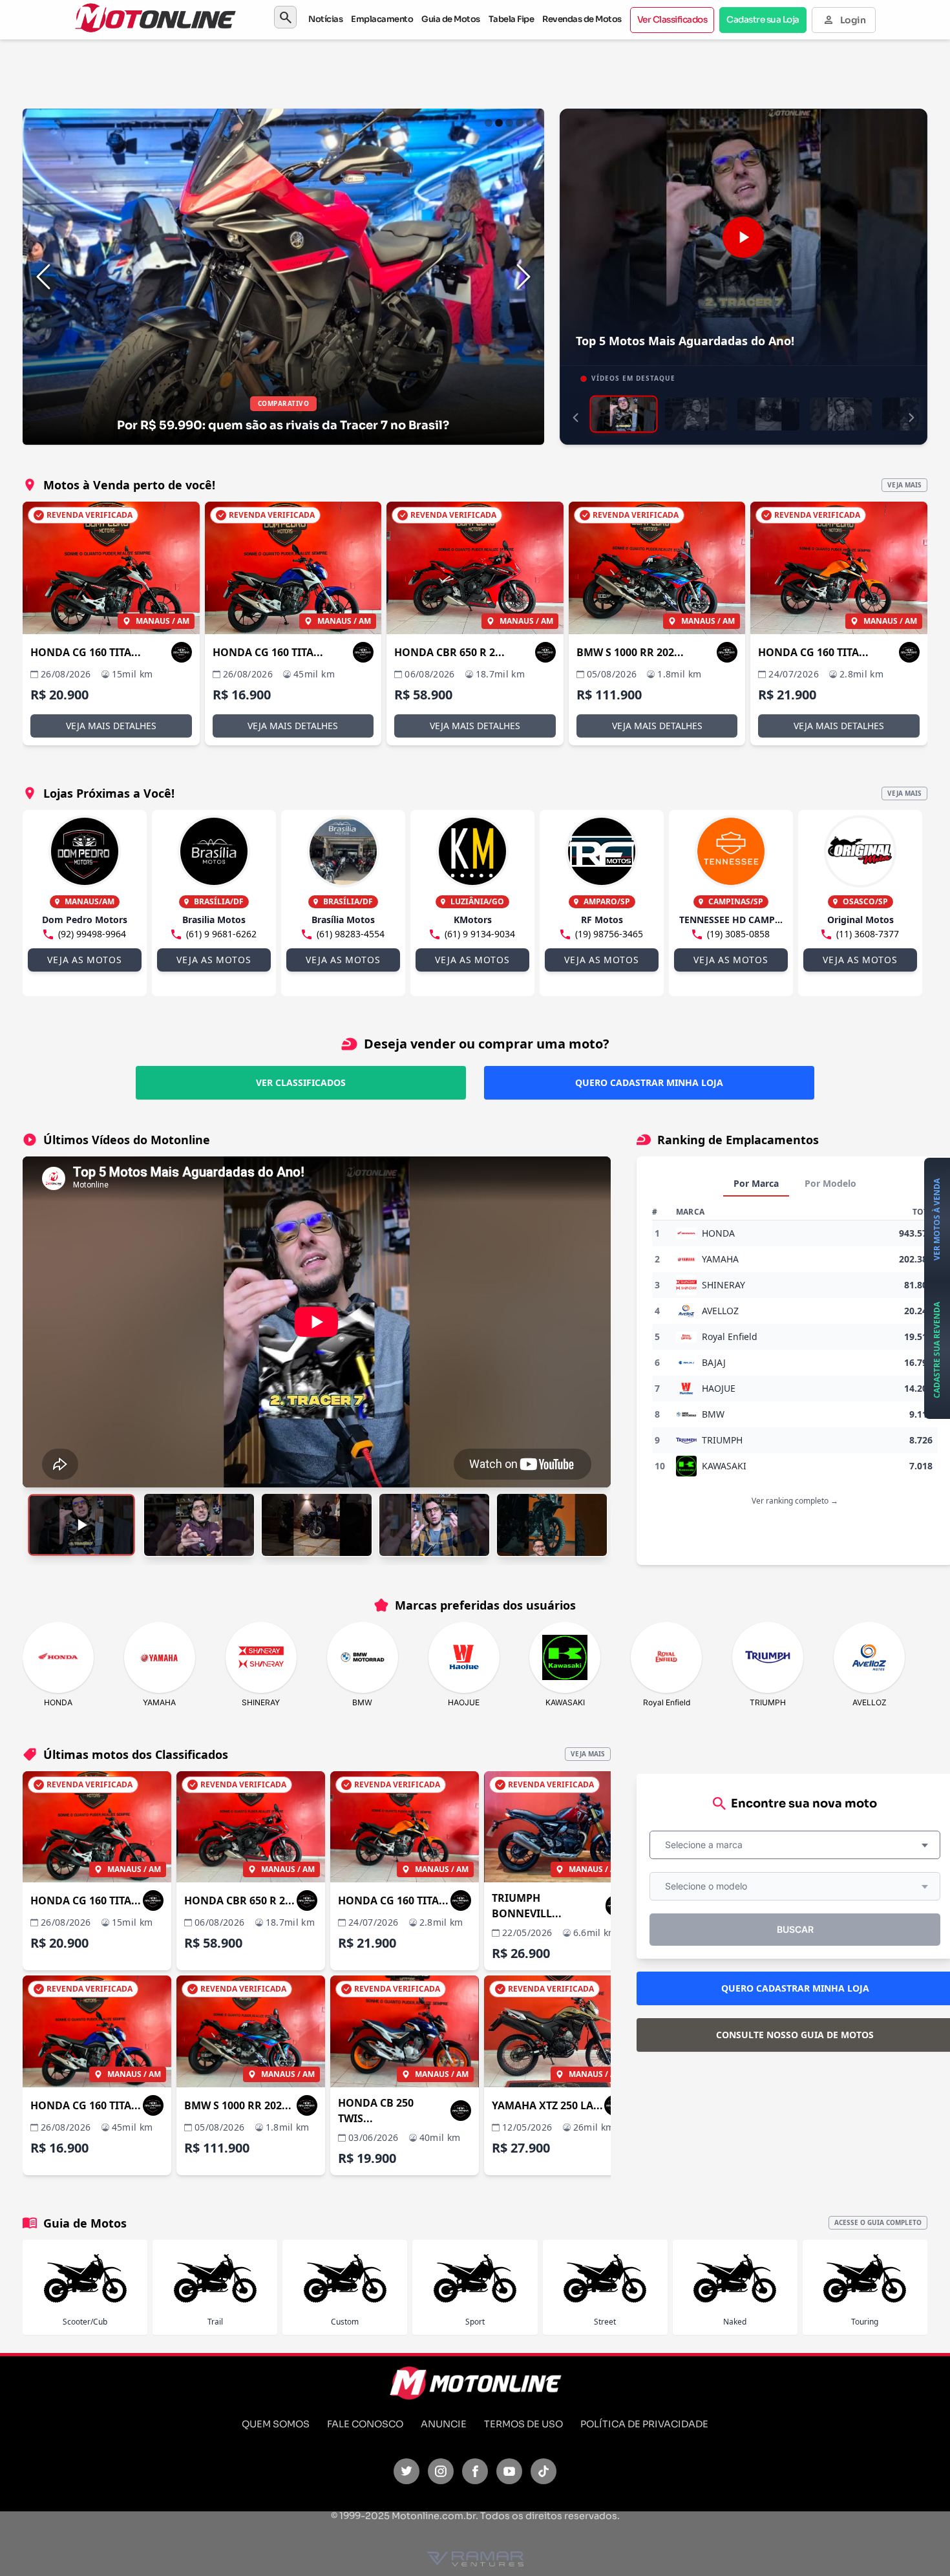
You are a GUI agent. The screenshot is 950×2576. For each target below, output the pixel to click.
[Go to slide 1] (489, 123)
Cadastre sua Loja (763, 20)
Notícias (325, 19)
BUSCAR (795, 1929)
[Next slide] (523, 277)
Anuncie (444, 2424)
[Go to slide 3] (509, 123)
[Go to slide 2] (499, 123)
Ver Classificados (672, 20)
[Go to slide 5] (530, 123)
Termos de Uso (523, 2424)
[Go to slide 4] (520, 123)
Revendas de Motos (582, 19)
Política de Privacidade (644, 2424)
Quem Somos (276, 2424)
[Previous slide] (43, 277)
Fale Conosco (365, 2424)
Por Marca (756, 1183)
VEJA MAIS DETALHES (111, 726)
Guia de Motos (451, 19)
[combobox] (795, 1845)
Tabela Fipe (512, 19)
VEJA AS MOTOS (84, 960)
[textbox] (708, 1845)
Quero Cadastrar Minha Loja (649, 1082)
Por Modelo (830, 1183)
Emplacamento (382, 19)
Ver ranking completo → (795, 1501)
